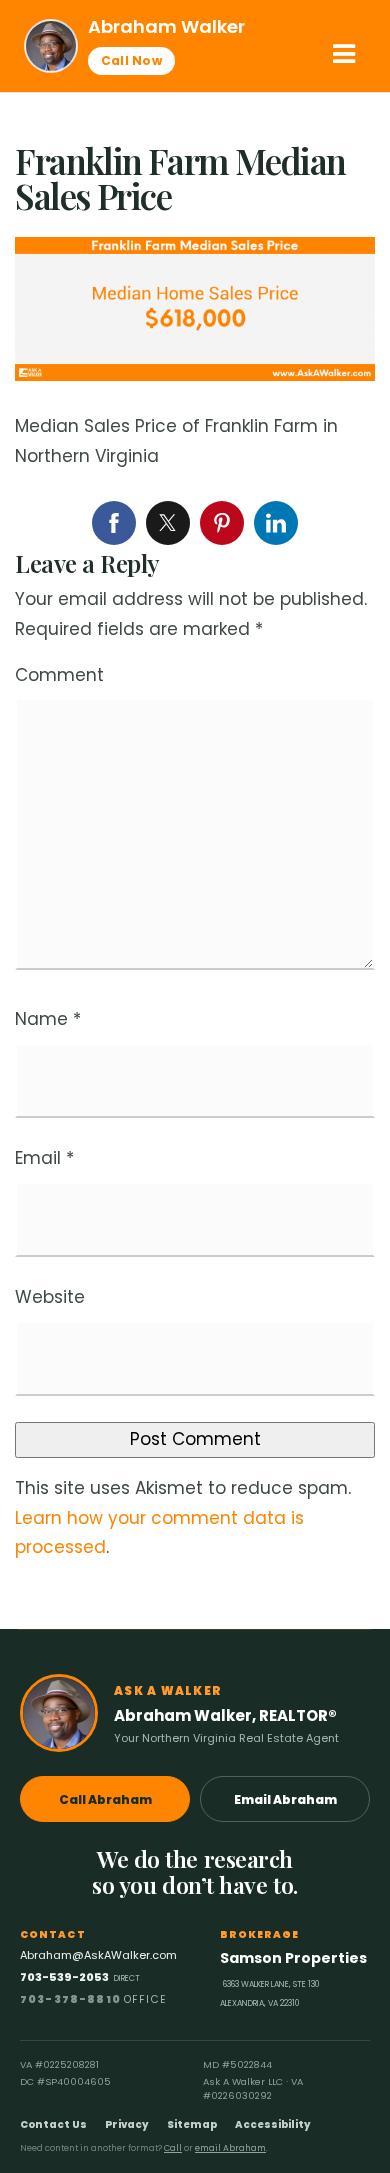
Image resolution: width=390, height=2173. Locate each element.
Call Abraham (105, 1799)
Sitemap (192, 2124)
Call (173, 2148)
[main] (195, 861)
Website (50, 1297)
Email (44, 1158)
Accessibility (273, 2124)
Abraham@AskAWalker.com (98, 1955)
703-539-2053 (80, 1977)
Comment (59, 675)
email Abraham (230, 2148)
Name (48, 1019)
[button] (344, 54)
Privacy (127, 2124)
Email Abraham (285, 1799)
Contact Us (53, 2124)
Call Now (131, 60)
